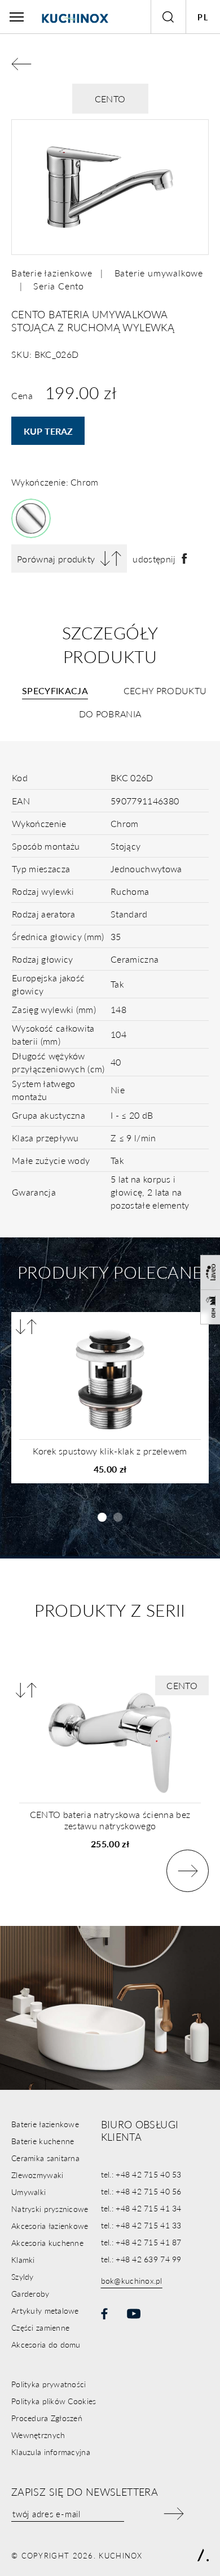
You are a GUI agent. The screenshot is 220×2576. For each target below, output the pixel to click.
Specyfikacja (55, 690)
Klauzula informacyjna (51, 2452)
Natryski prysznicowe (50, 2209)
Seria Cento (59, 286)
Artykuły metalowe (45, 2310)
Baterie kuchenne (43, 2141)
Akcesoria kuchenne (47, 2242)
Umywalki (28, 2192)
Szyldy (23, 2276)
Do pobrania (110, 714)
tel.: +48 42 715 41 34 (141, 2208)
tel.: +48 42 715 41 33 (141, 2225)
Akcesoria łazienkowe (50, 2226)
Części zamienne (40, 2327)
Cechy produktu (165, 690)
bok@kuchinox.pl (132, 2280)
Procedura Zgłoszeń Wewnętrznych (47, 2426)
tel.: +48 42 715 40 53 (141, 2174)
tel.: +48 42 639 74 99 (141, 2259)
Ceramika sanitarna (45, 2158)
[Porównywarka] (26, 1327)
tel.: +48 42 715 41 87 (141, 2242)
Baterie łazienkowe (52, 273)
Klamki (23, 2259)
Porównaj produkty (56, 559)
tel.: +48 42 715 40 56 (141, 2191)
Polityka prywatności (49, 2384)
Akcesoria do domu (46, 2344)
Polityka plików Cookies (54, 2401)
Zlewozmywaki (37, 2175)
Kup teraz (48, 431)
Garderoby (30, 2293)
